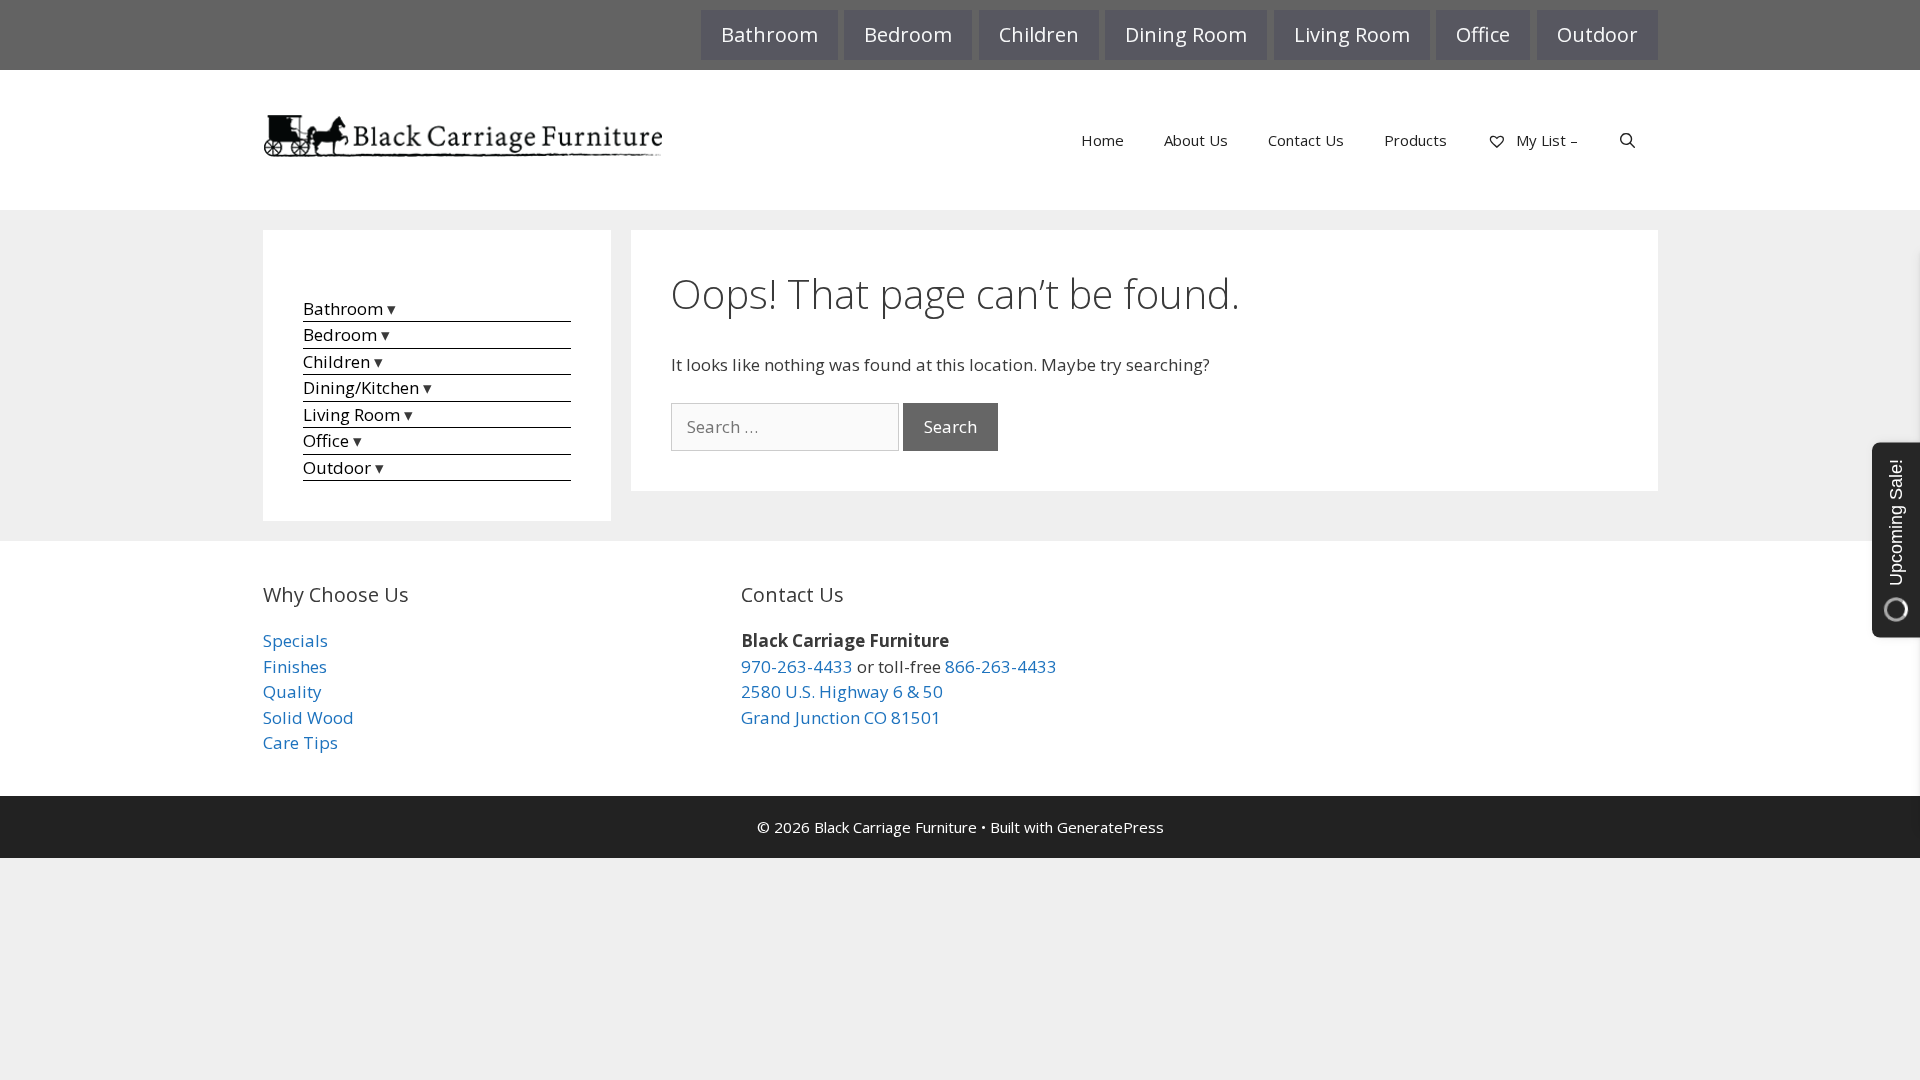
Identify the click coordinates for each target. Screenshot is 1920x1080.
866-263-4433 (1001, 666)
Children (1039, 34)
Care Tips (300, 742)
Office (1483, 34)
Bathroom (769, 34)
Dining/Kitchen (361, 387)
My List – (1545, 140)
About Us (1196, 140)
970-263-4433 (797, 666)
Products (1415, 140)
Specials (295, 640)
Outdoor (1597, 34)
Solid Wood (308, 717)
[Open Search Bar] (1627, 140)
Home (1102, 140)
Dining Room (1186, 34)
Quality (292, 691)
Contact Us (1306, 140)
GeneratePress (1110, 827)
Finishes (295, 666)
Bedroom (908, 34)
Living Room (1352, 34)
